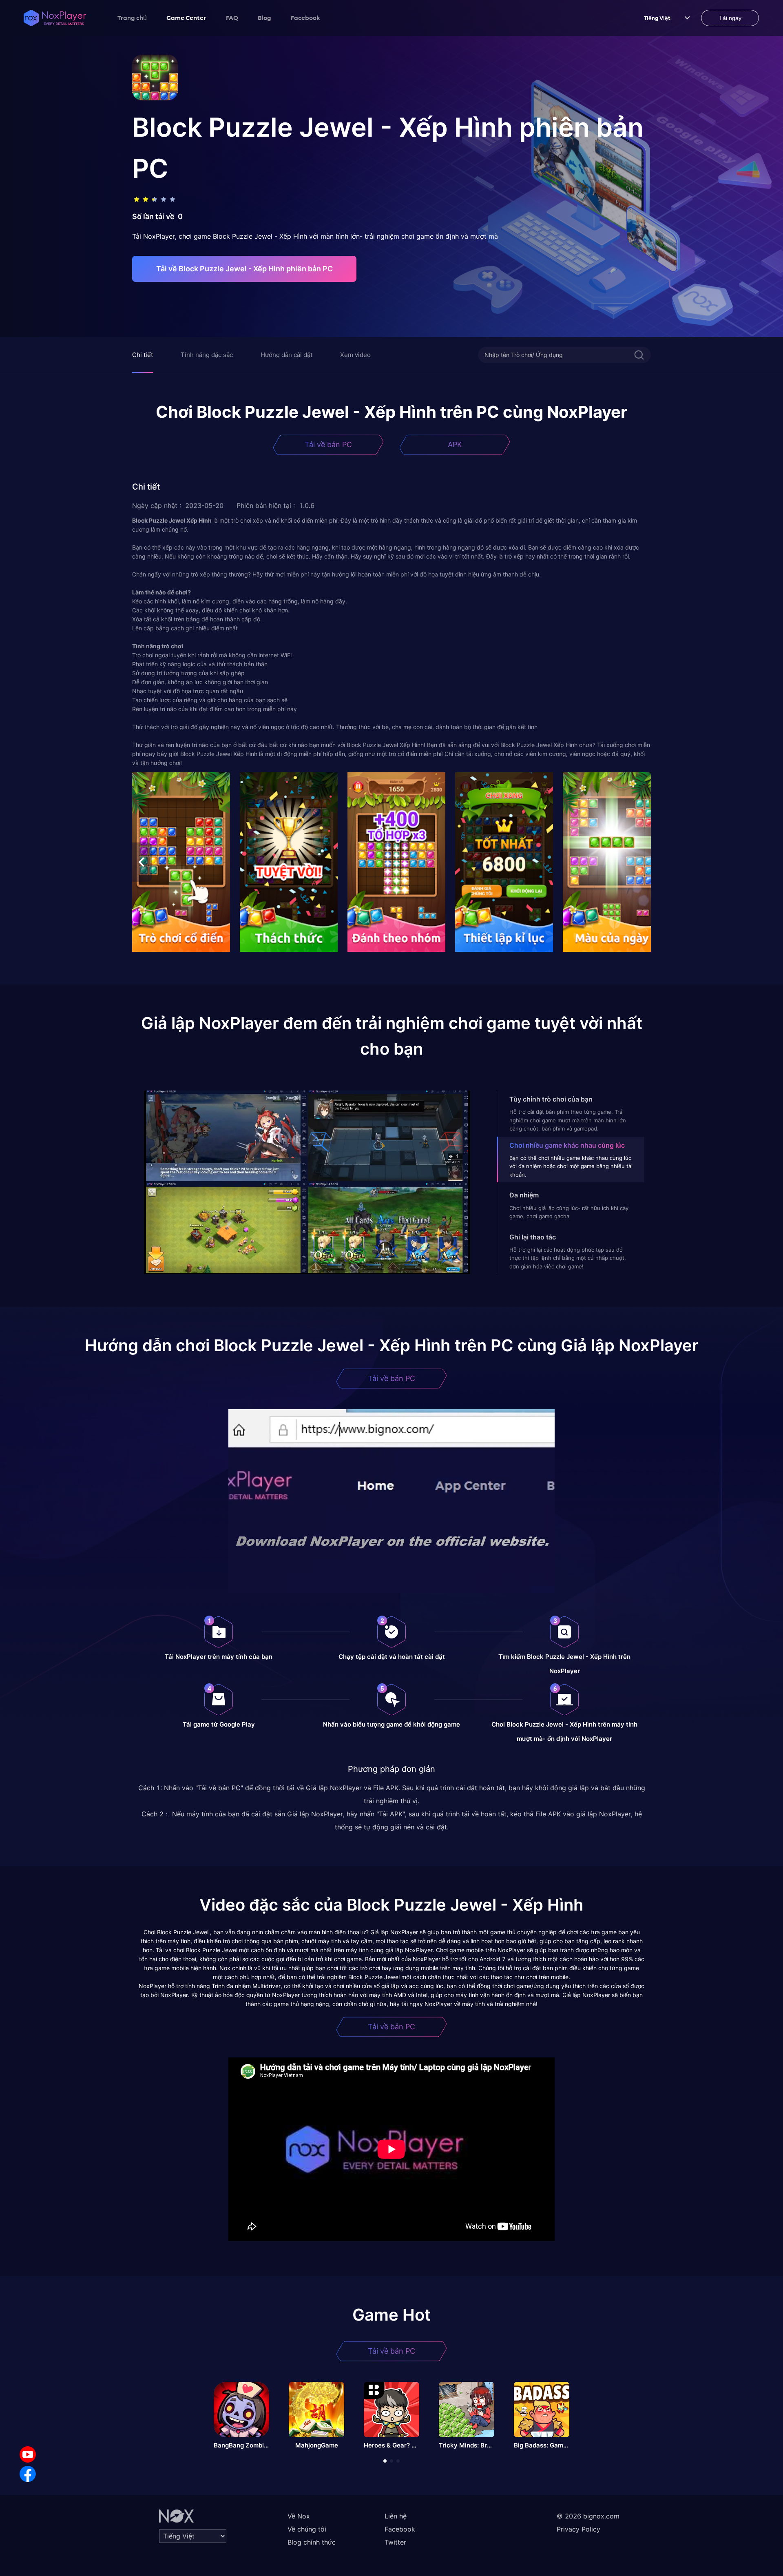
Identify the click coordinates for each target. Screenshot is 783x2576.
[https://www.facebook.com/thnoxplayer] (28, 2474)
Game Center (186, 18)
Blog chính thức (312, 2542)
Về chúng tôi (307, 2529)
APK (455, 444)
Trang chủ (132, 18)
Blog (264, 18)
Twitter (395, 2542)
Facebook (305, 18)
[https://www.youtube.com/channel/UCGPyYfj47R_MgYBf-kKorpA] (28, 2454)
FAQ (232, 18)
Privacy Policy (578, 2529)
